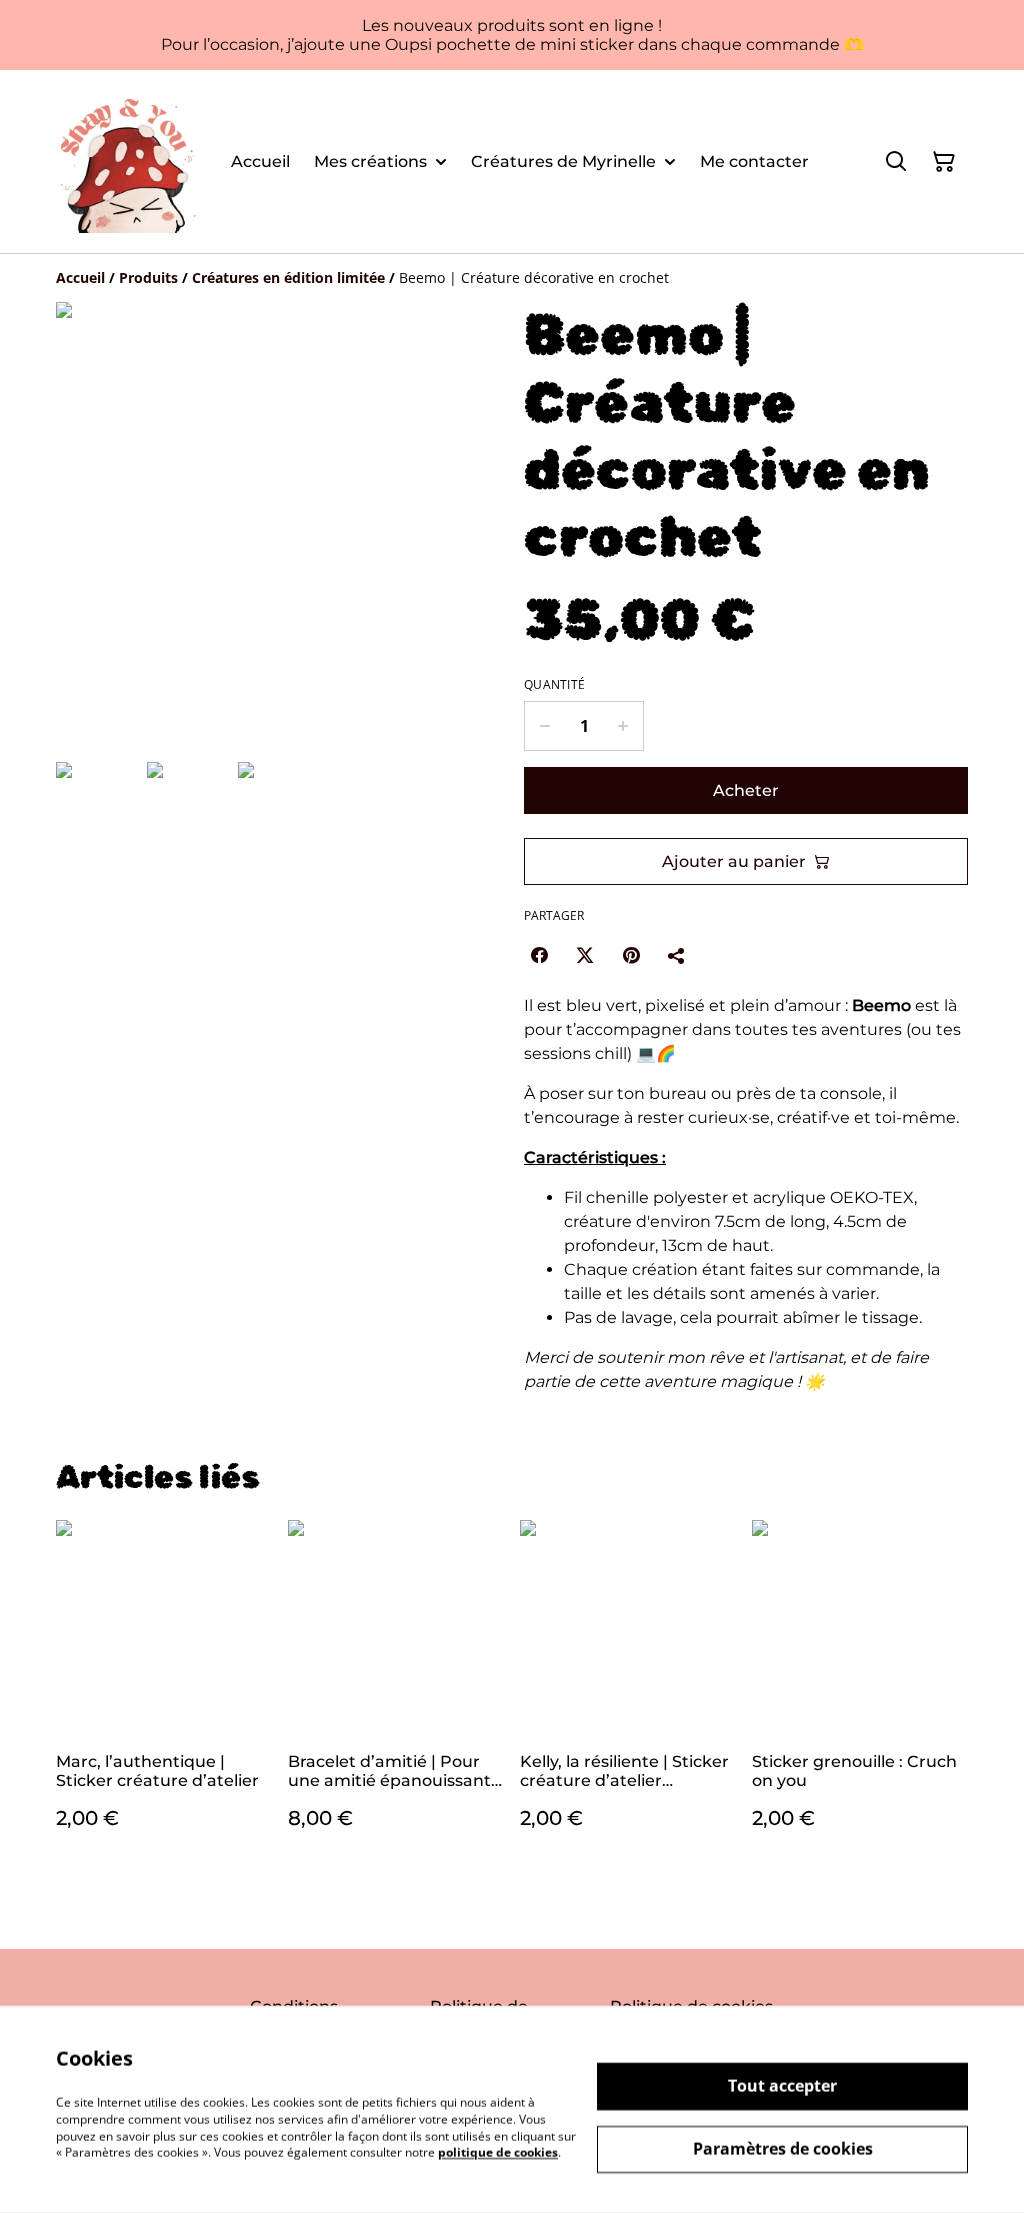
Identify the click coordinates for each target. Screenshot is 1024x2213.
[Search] (896, 162)
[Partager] (677, 955)
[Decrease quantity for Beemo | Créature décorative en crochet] (544, 726)
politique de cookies (498, 2152)
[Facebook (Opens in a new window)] (539, 955)
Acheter (746, 790)
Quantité (554, 685)
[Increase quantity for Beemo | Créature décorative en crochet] (623, 726)
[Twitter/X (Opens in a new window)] (585, 955)
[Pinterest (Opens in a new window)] (631, 955)
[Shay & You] (127, 161)
